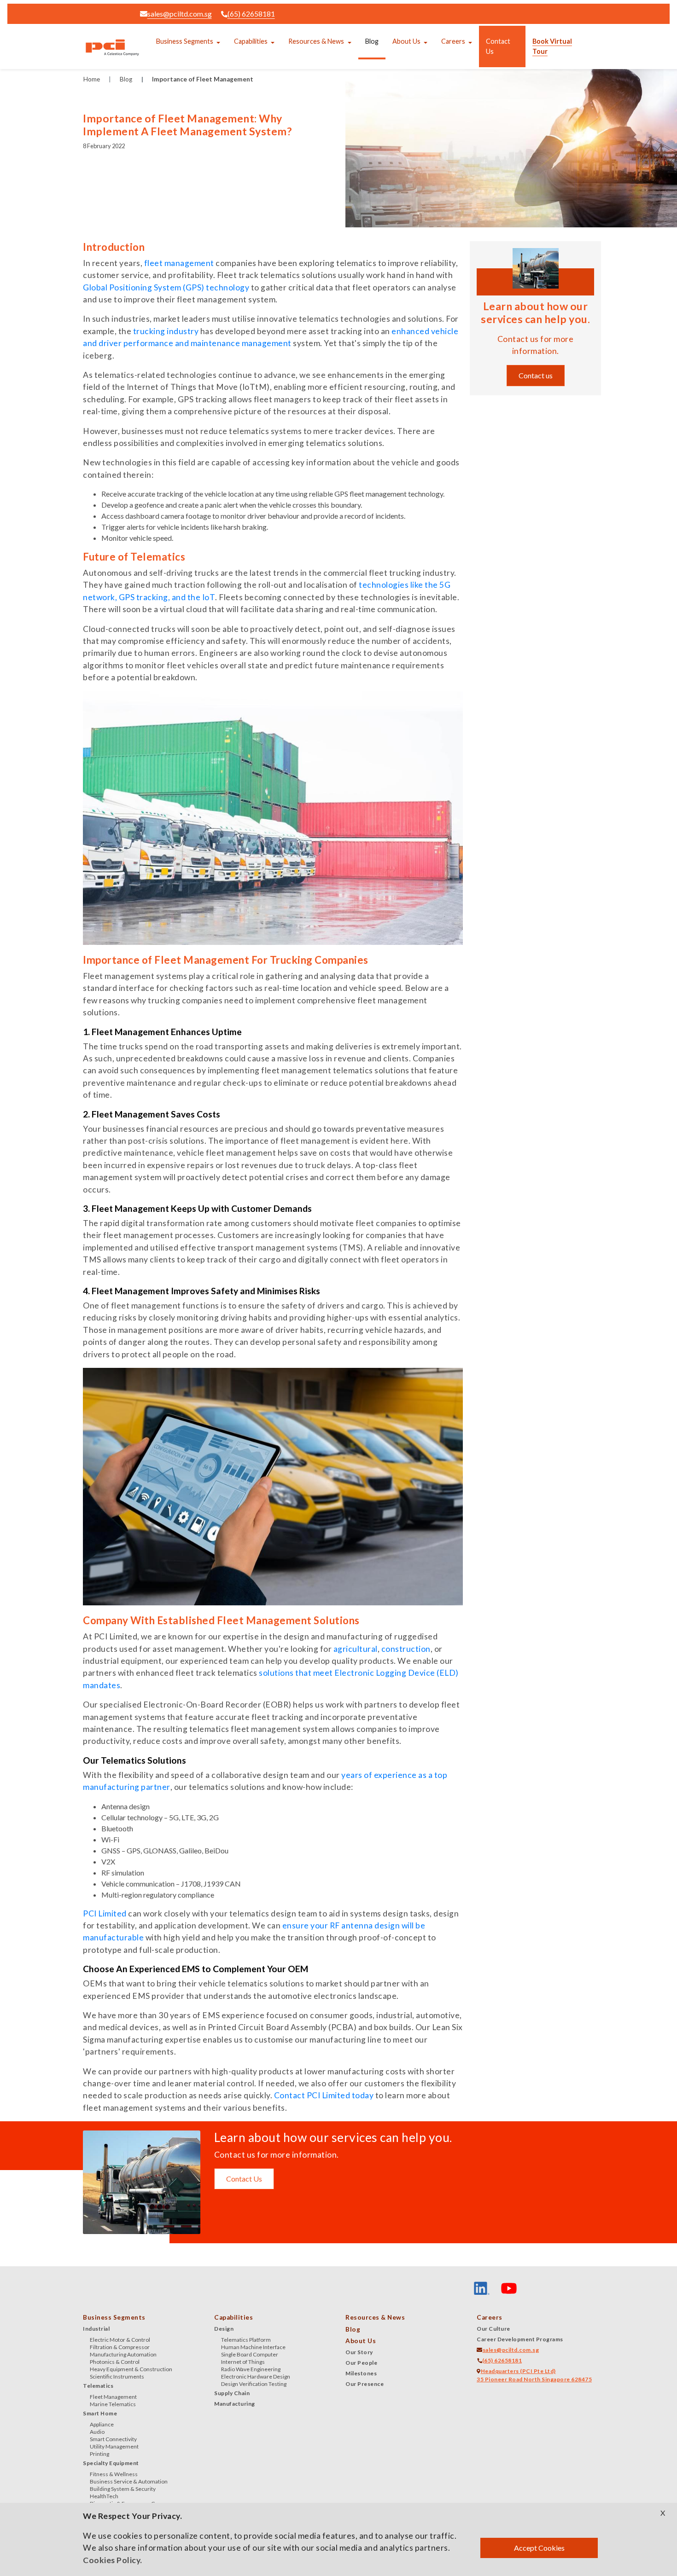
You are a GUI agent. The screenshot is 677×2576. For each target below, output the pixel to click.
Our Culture (493, 2329)
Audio (97, 2432)
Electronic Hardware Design (256, 2376)
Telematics (98, 2386)
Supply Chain (232, 2393)
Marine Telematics (113, 2404)
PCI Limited (105, 1913)
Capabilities (251, 41)
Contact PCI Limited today (324, 2095)
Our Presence (365, 2384)
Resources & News (316, 41)
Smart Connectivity (113, 2439)
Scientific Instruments (117, 2376)
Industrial (96, 2329)
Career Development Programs (520, 2339)
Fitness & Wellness (114, 2474)
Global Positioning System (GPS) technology (166, 287)
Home (92, 79)
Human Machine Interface (253, 2347)
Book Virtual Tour (552, 46)
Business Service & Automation (129, 2481)
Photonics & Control (115, 2362)
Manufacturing (235, 2404)
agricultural (356, 1649)
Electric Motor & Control (120, 2340)
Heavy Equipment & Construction (131, 2369)
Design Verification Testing (254, 2384)
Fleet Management (113, 2397)
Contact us (536, 375)
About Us (406, 41)
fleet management (179, 263)
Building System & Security (123, 2489)
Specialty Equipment (111, 2463)
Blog (372, 41)
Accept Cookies (539, 2548)
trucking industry (166, 331)
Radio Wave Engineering (251, 2369)
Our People (361, 2363)
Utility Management (114, 2446)
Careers (453, 41)
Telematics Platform (246, 2340)
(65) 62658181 (251, 14)
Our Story (359, 2352)
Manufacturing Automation (123, 2354)
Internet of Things (243, 2362)
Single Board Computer (250, 2354)
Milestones (361, 2373)
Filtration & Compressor (120, 2347)
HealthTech (104, 2496)
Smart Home (100, 2413)
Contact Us (498, 46)
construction (406, 1649)
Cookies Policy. (113, 2560)
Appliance (102, 2424)
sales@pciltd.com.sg (180, 14)
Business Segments (185, 41)
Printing (99, 2454)
